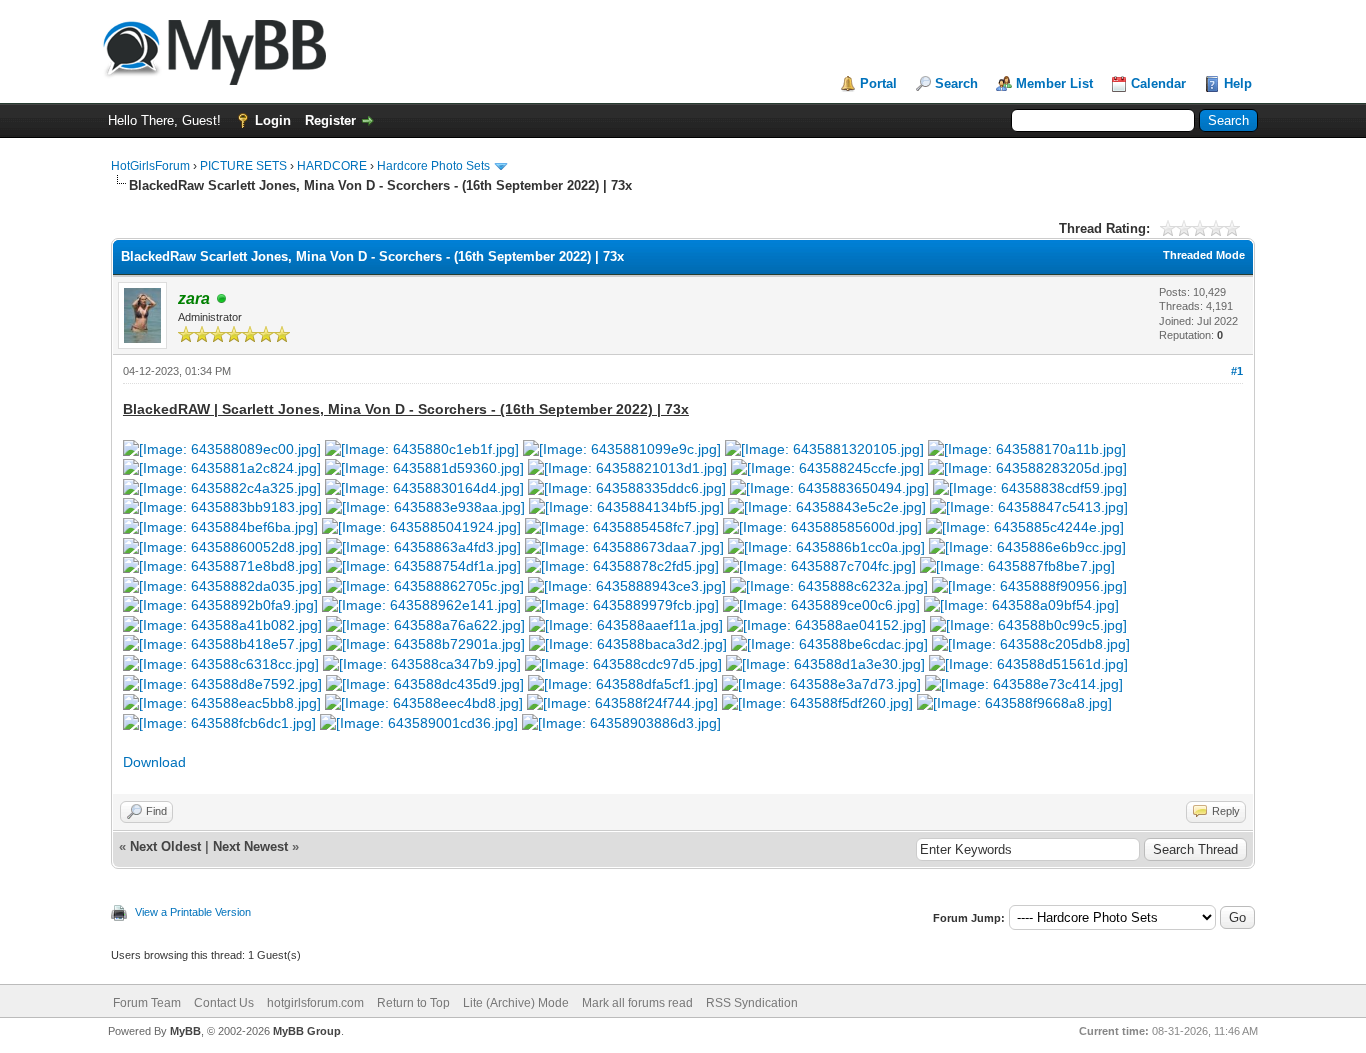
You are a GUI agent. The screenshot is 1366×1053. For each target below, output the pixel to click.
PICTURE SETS (243, 166)
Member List (1054, 83)
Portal (878, 83)
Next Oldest (165, 846)
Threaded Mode (1204, 255)
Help (1238, 83)
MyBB (185, 1031)
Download (154, 762)
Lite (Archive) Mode (516, 1003)
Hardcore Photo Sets (433, 166)
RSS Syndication (752, 1003)
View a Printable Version (193, 912)
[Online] (222, 299)
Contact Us (224, 1003)
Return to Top (413, 1003)
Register (330, 120)
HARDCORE (332, 166)
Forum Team (147, 1003)
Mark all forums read (637, 1003)
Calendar (1158, 83)
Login (273, 120)
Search (956, 83)
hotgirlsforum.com (315, 1003)
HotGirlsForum (150, 166)
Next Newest (250, 846)
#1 (1237, 371)
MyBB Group (307, 1031)
